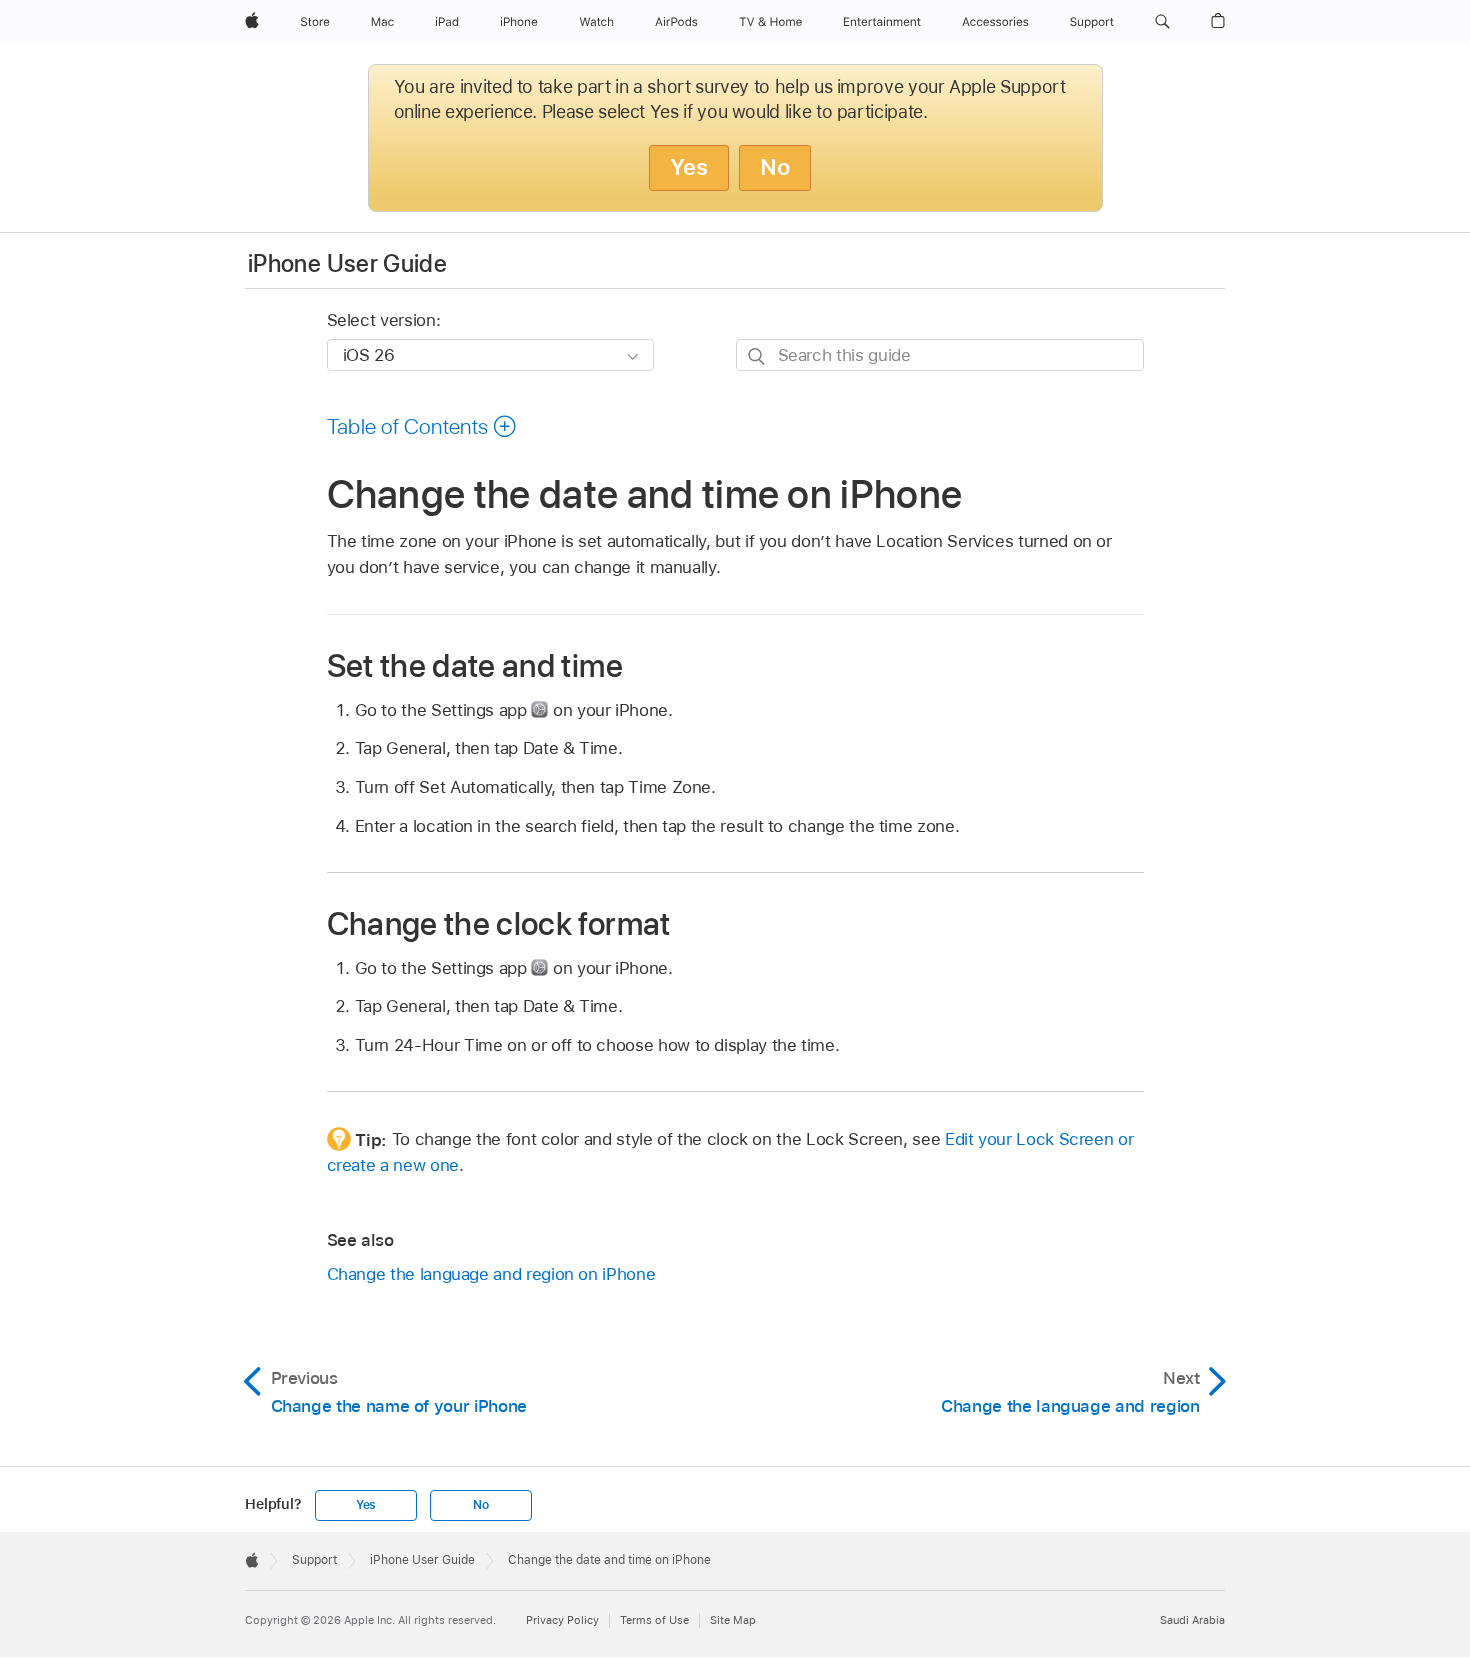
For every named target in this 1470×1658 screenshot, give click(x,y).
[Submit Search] (757, 355)
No (775, 167)
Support (314, 1560)
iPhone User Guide (347, 263)
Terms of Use (654, 1620)
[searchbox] (940, 354)
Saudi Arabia (1192, 1620)
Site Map (733, 1620)
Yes (689, 167)
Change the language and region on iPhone (491, 1274)
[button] (1162, 22)
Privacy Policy (562, 1620)
